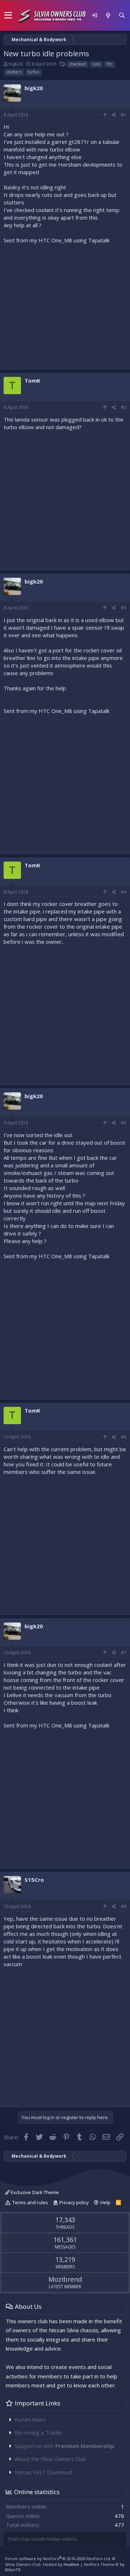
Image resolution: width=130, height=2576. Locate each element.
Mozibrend (65, 2279)
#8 (124, 1906)
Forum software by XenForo (58, 2559)
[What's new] (108, 15)
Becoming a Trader (39, 2432)
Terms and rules (30, 2202)
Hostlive (71, 2564)
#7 (124, 1653)
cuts (96, 64)
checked (77, 64)
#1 (124, 115)
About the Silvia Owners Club (50, 2459)
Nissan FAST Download (43, 2472)
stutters (14, 72)
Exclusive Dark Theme (34, 2192)
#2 (124, 407)
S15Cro (34, 1880)
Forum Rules (30, 2419)
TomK (32, 380)
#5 (124, 1123)
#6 (124, 1437)
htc (110, 64)
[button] (8, 16)
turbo (34, 72)
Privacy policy (74, 2202)
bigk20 (16, 64)
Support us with (65, 2446)
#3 (124, 608)
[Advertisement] (65, 305)
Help (105, 2202)
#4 (124, 892)
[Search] (122, 15)
